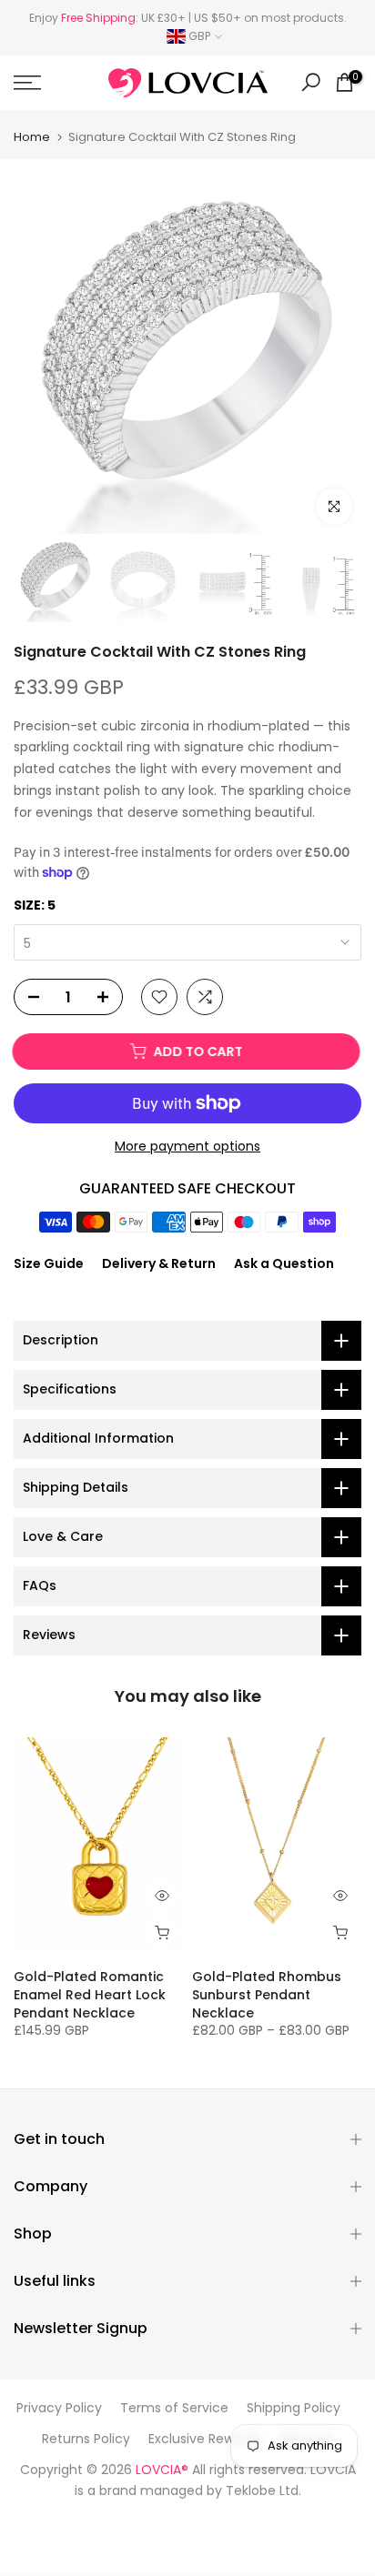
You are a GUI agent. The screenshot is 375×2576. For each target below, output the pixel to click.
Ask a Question (284, 1263)
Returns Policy (86, 2439)
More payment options (187, 1146)
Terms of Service (174, 2408)
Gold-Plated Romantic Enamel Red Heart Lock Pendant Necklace (90, 1994)
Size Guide (49, 1263)
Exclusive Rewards (205, 2439)
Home (32, 137)
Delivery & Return (159, 1263)
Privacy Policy (59, 2408)
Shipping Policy (294, 2408)
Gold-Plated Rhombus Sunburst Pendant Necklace (267, 1994)
